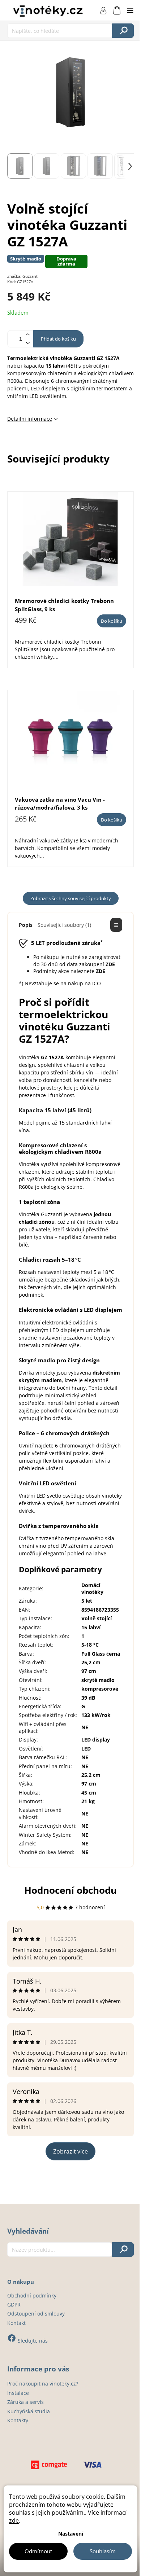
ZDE (110, 964)
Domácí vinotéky (92, 1589)
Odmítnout (38, 2551)
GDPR (14, 2305)
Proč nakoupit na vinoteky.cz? (43, 2384)
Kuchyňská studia (29, 2411)
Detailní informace (30, 419)
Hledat (123, 31)
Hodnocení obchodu (70, 1890)
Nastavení (71, 2534)
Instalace (18, 2393)
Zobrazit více (70, 2151)
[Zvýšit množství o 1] (27, 335)
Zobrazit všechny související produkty (71, 898)
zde (14, 2520)
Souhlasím (103, 2551)
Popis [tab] (26, 925)
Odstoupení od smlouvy (36, 2314)
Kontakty (18, 2420)
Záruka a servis (25, 2402)
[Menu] (130, 10)
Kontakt (16, 2323)
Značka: (23, 276)
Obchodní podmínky (32, 2295)
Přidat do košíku (58, 339)
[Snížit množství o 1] (27, 343)
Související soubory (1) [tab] (64, 925)
